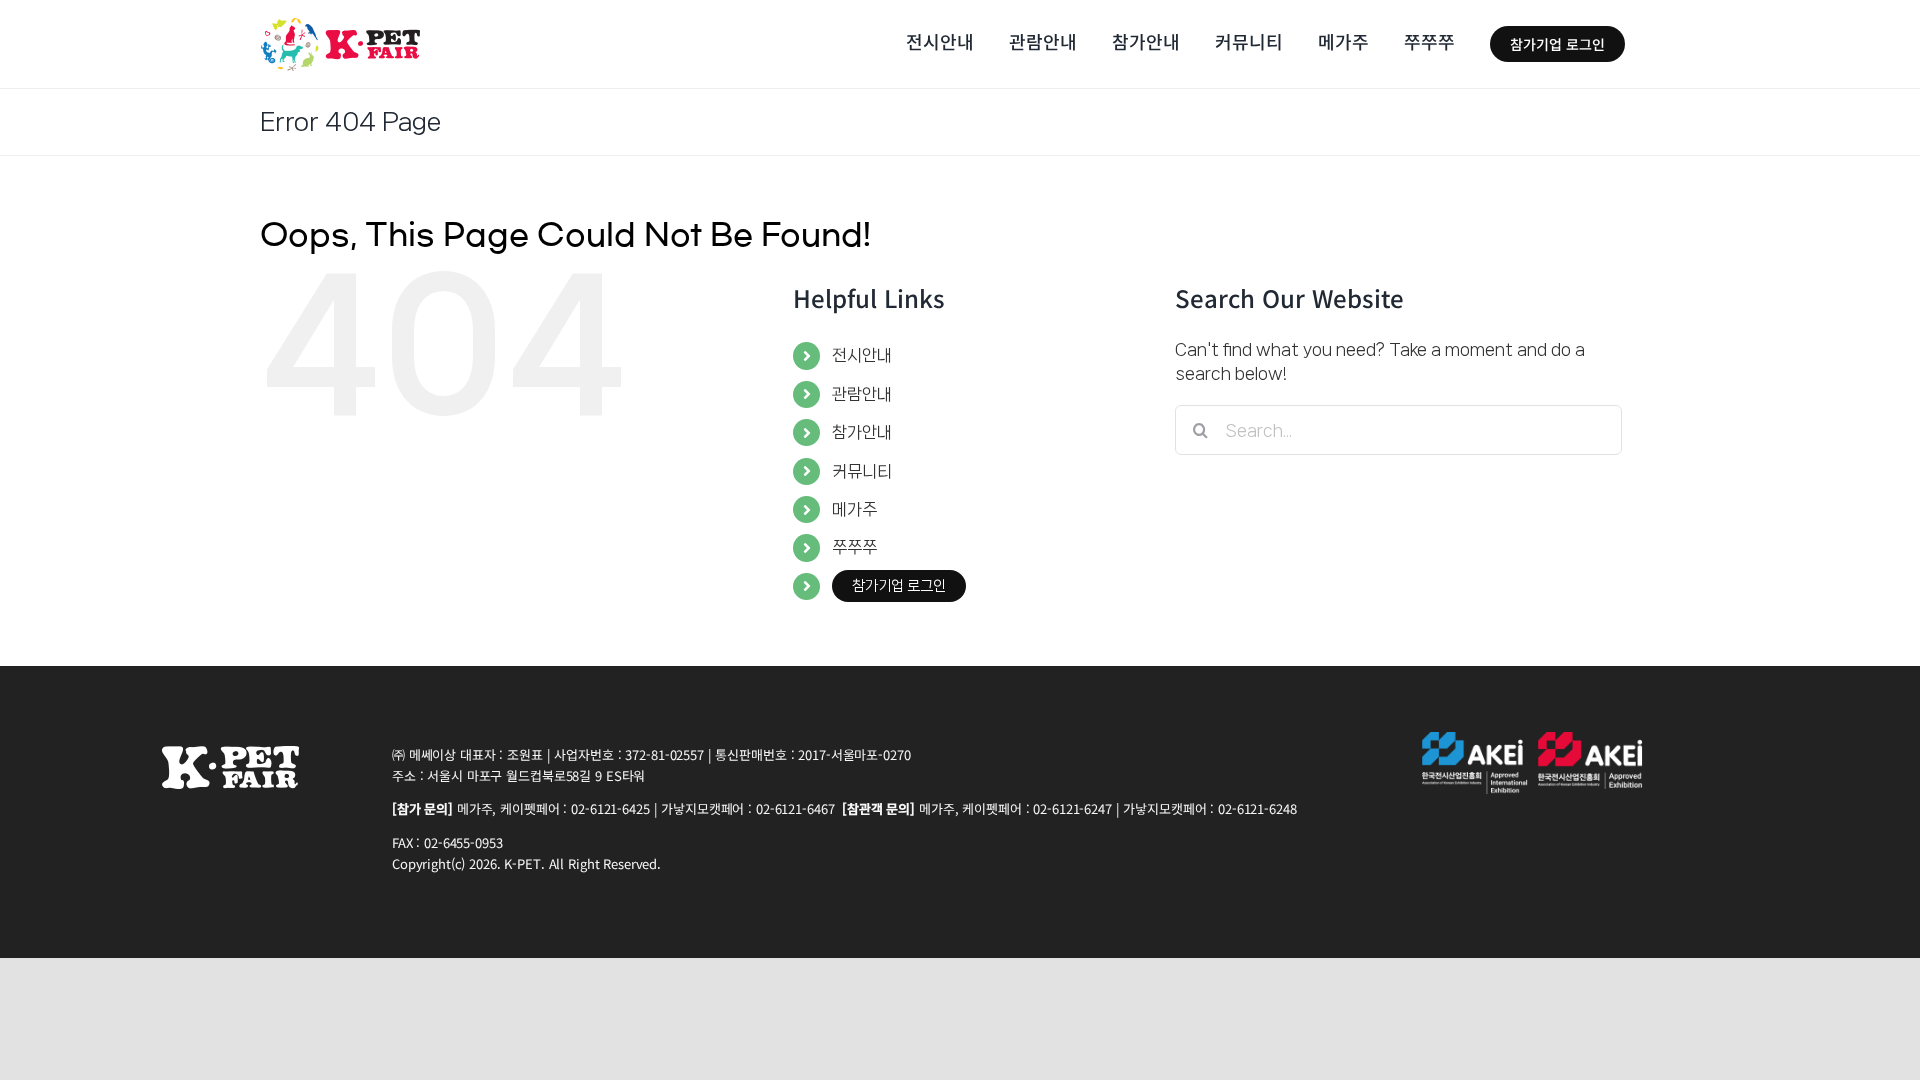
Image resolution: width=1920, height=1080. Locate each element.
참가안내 (862, 432)
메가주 (854, 509)
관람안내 (862, 394)
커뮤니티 (862, 471)
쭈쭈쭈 (854, 547)
